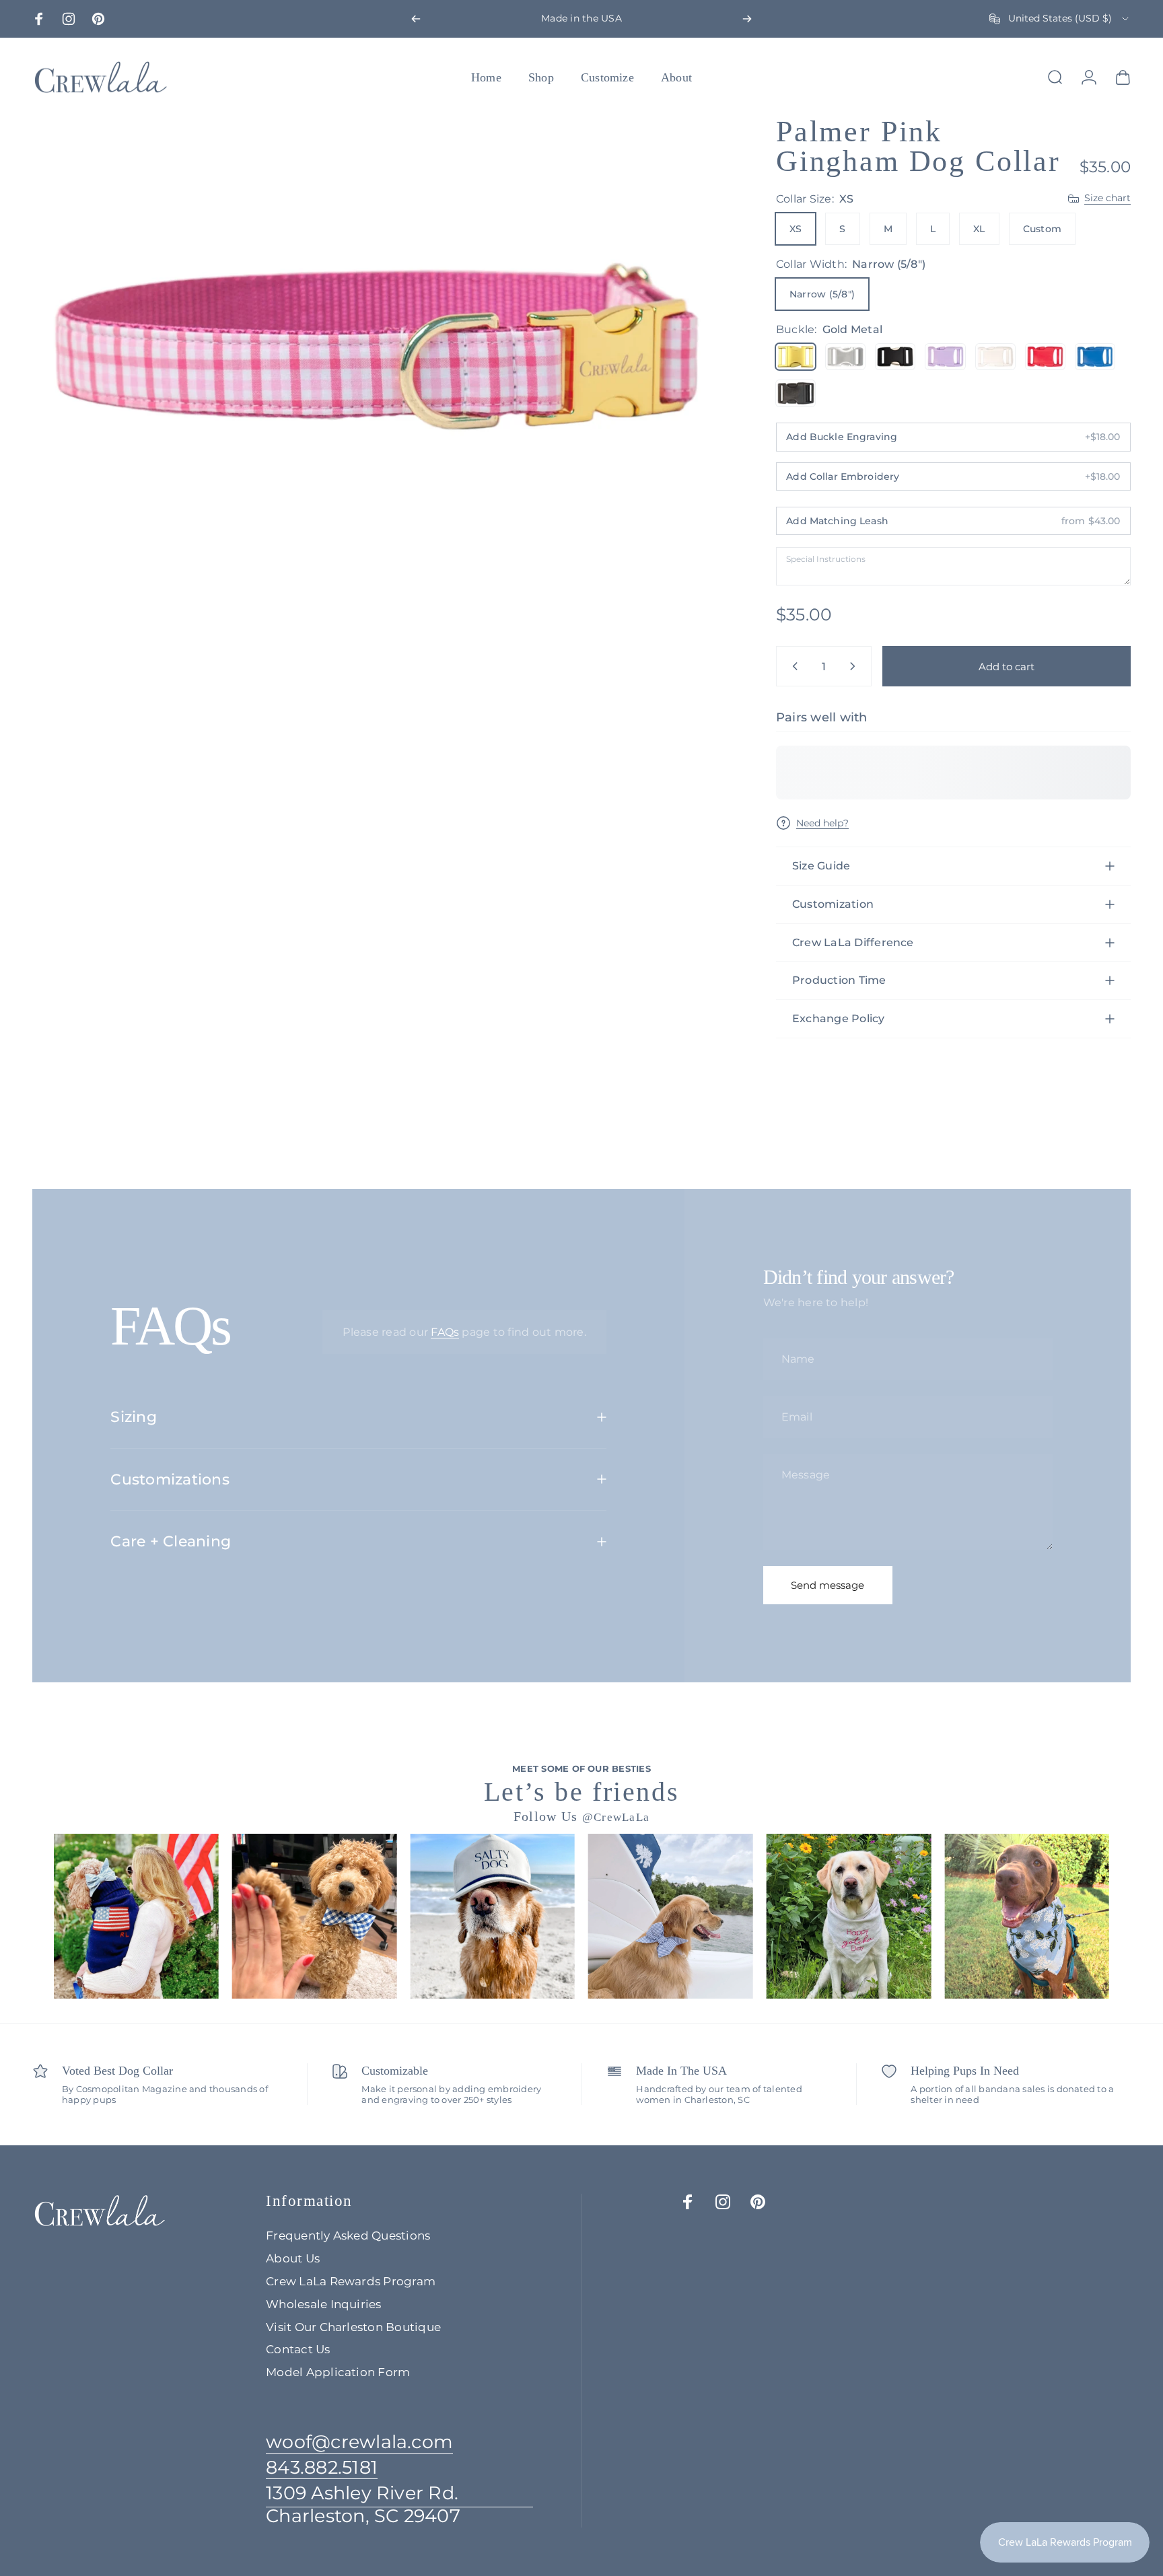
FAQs (445, 1332)
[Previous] (416, 19)
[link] (399, 2505)
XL (979, 229)
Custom (1042, 229)
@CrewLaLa (616, 1817)
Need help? (822, 823)
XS (796, 229)
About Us (293, 2258)
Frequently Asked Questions (348, 2235)
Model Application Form (338, 2372)
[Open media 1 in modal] (377, 347)
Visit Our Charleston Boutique (353, 2327)
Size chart (1107, 198)
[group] (136, 1916)
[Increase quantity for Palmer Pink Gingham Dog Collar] (855, 666)
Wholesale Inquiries (324, 2304)
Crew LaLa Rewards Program (351, 2281)
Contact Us (298, 2349)
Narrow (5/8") (822, 294)
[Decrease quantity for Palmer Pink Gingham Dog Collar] (792, 666)
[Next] (747, 19)
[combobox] (1060, 19)
